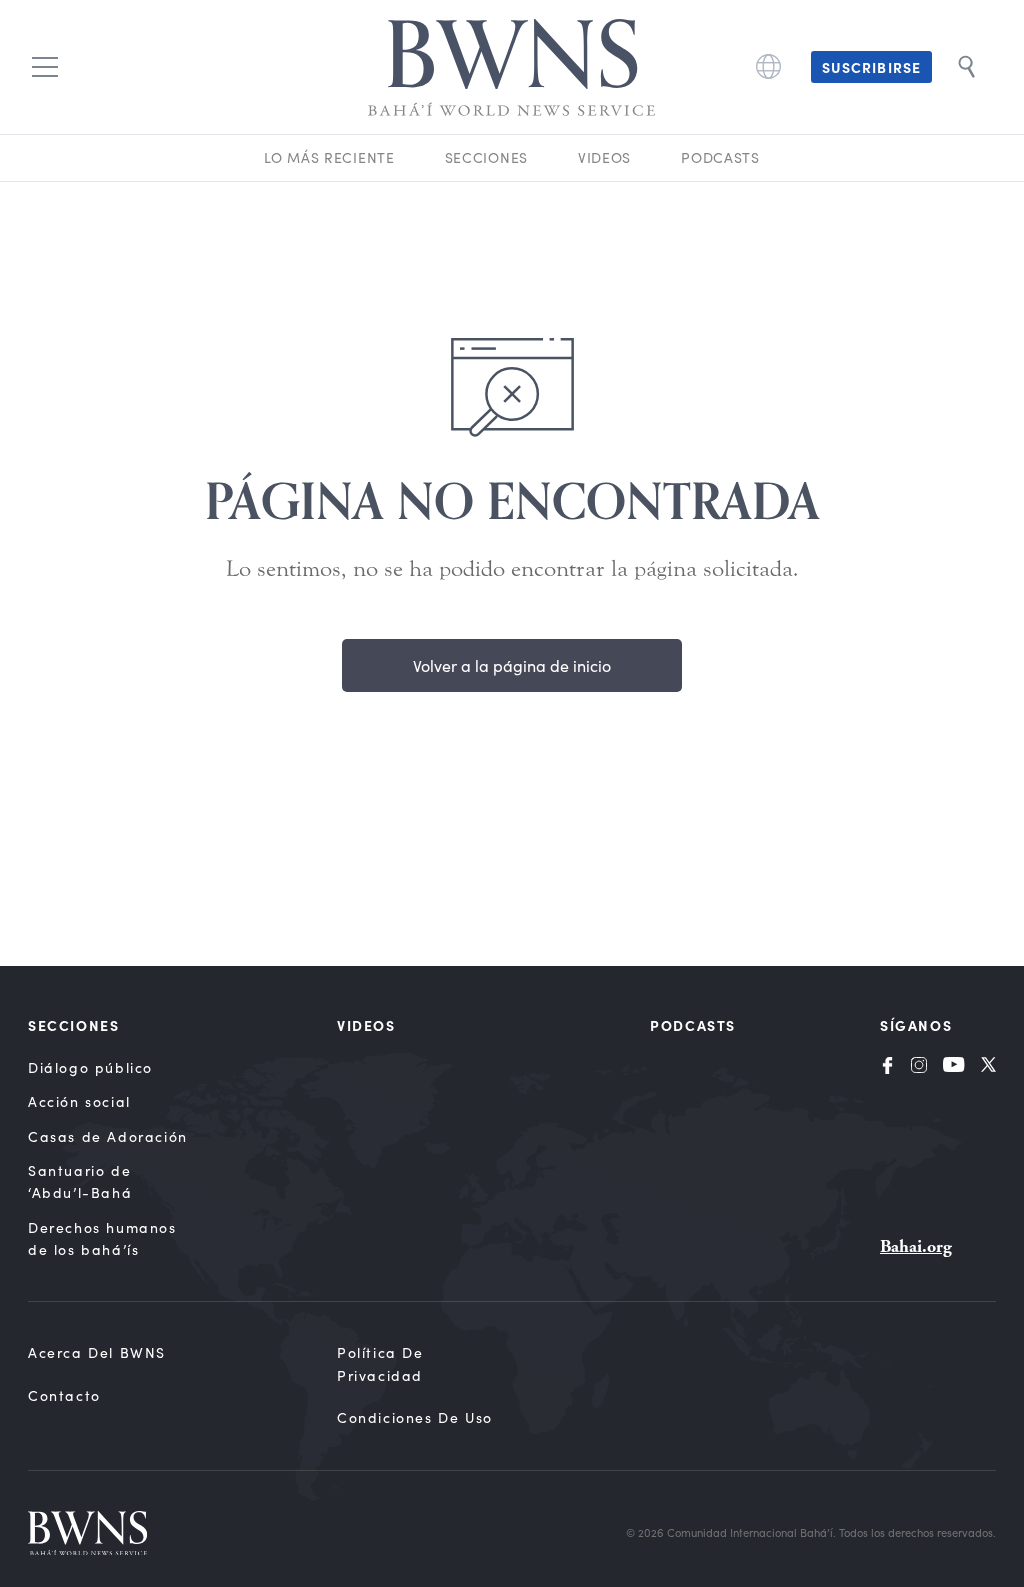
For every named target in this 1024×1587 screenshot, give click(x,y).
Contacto (64, 1395)
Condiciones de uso (415, 1417)
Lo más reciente (329, 157)
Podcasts (720, 157)
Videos (604, 157)
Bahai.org (916, 1246)
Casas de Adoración (108, 1136)
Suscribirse (871, 67)
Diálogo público (90, 1067)
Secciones (486, 157)
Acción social (79, 1101)
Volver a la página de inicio (512, 665)
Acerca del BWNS (97, 1352)
